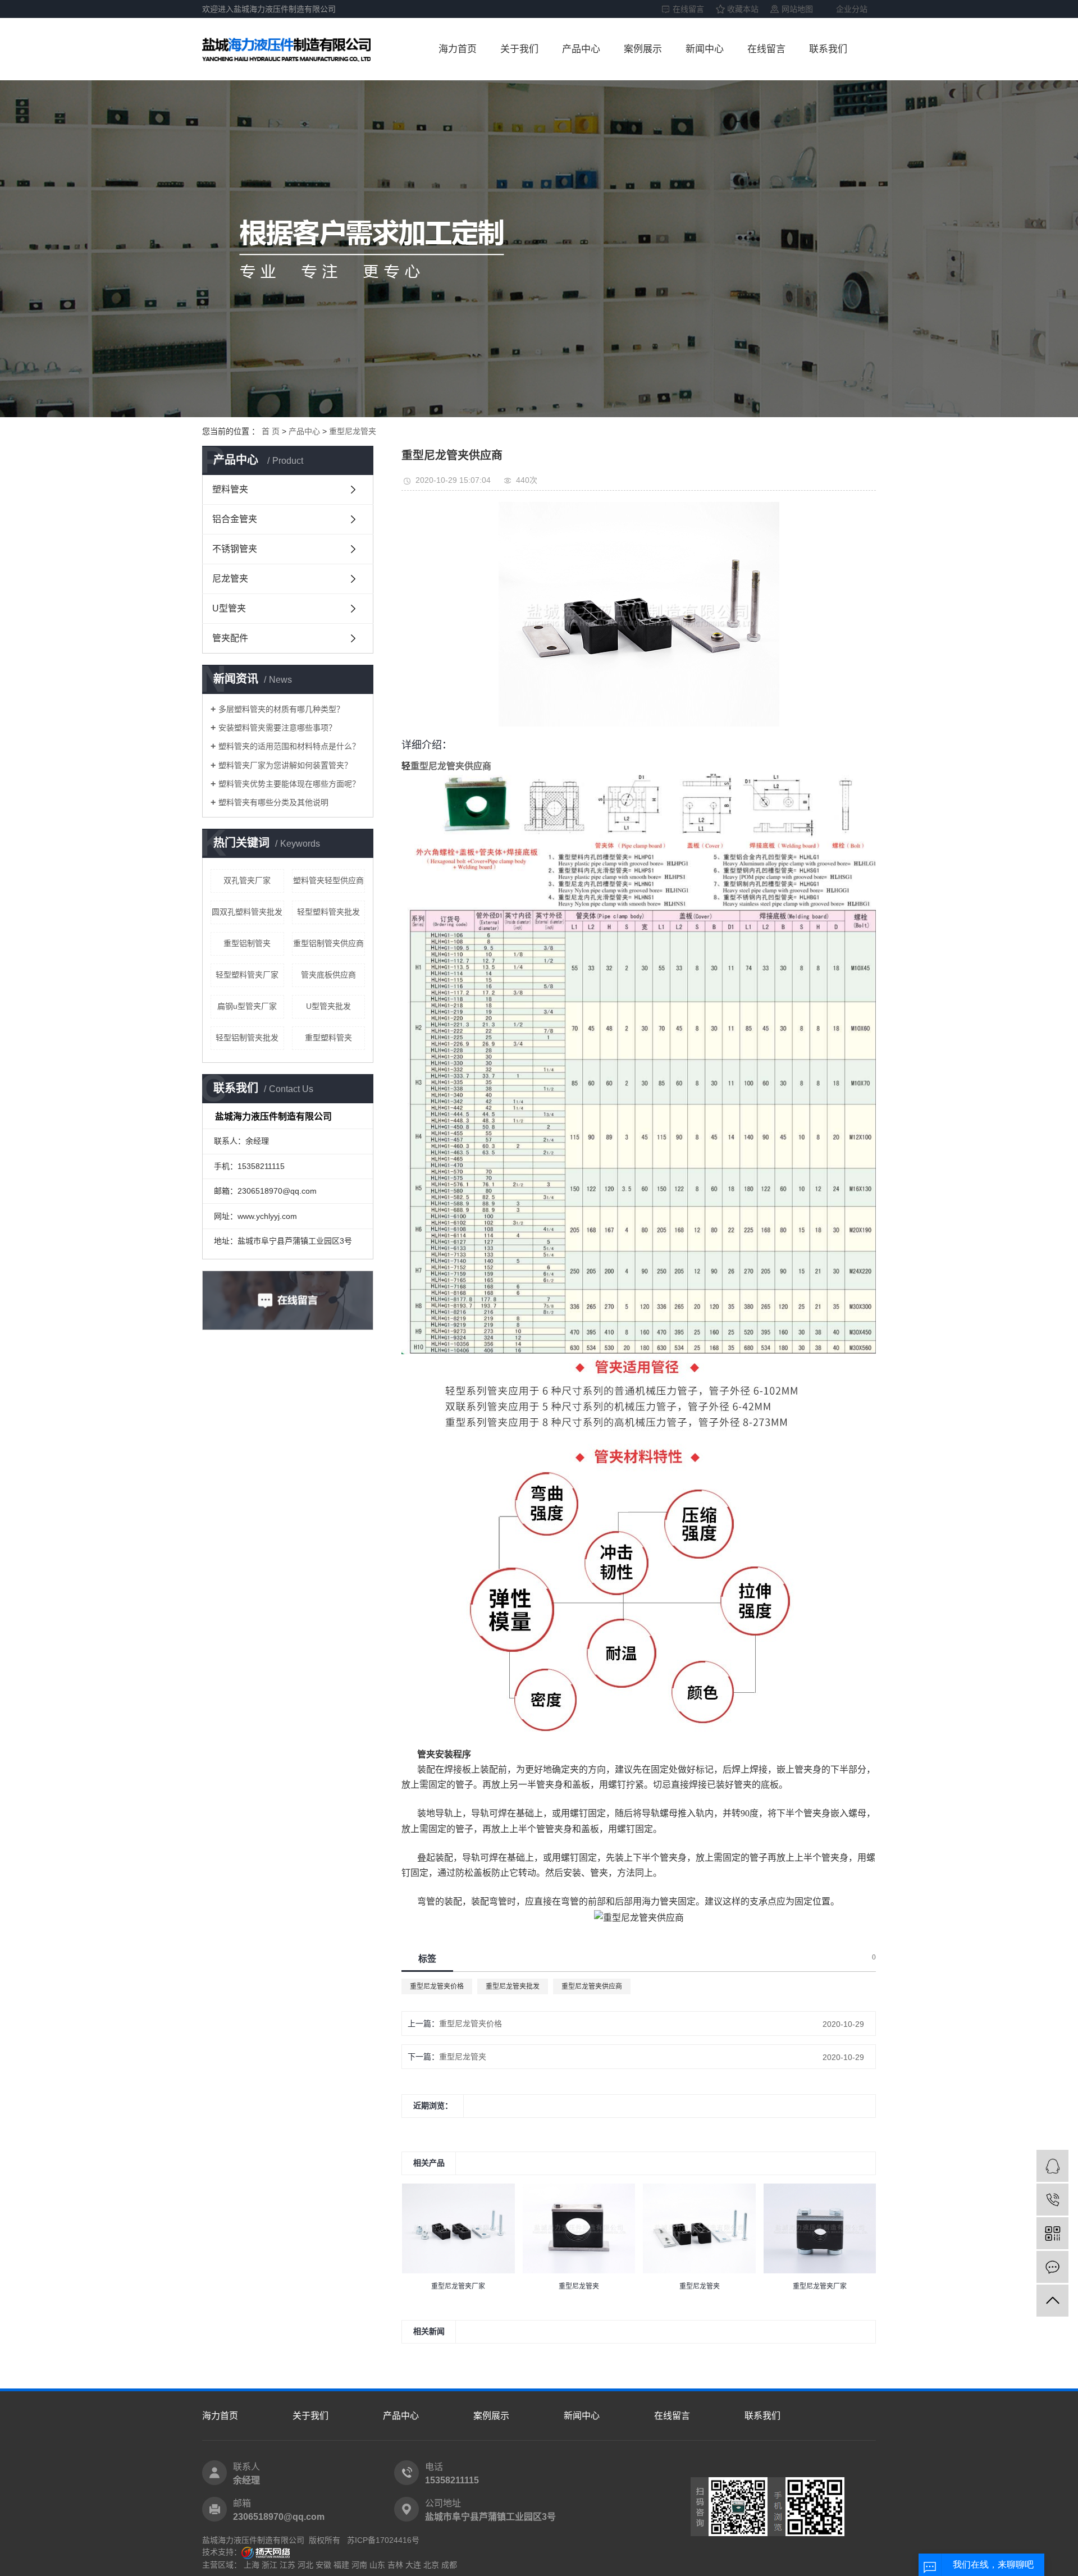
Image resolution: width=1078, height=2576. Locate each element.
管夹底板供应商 (328, 975)
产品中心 (581, 49)
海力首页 (458, 49)
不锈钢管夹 (235, 549)
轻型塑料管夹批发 (328, 912)
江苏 (287, 2565)
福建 (341, 2565)
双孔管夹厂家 (247, 880)
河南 (359, 2565)
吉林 (395, 2565)
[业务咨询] (1052, 2166)
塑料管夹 (230, 489)
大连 (413, 2565)
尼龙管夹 (230, 579)
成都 (449, 2565)
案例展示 (643, 49)
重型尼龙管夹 (353, 431)
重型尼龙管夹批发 (513, 1986)
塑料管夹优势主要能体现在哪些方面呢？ (289, 784)
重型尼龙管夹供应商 (592, 1986)
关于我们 (519, 49)
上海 (252, 2565)
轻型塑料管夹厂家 (247, 975)
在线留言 (688, 9)
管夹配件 (230, 638)
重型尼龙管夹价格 (437, 1986)
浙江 (269, 2565)
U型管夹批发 (328, 1006)
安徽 (323, 2565)
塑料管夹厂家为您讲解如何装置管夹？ (285, 765)
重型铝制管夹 (247, 943)
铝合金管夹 (235, 519)
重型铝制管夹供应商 (328, 943)
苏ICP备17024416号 (383, 2540)
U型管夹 (229, 608)
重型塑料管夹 (328, 1038)
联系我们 (828, 49)
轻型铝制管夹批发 (247, 1038)
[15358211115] (1052, 2200)
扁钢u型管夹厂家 (247, 1006)
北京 (431, 2565)
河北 (305, 2565)
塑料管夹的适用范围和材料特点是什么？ (289, 746)
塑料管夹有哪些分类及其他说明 (273, 802)
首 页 (271, 431)
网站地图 (797, 9)
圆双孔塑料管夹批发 (247, 912)
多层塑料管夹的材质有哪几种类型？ (281, 709)
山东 (377, 2565)
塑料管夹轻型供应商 (328, 880)
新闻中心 (705, 49)
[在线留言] (1052, 2267)
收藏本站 (743, 9)
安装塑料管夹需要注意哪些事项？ (277, 728)
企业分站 (852, 9)
